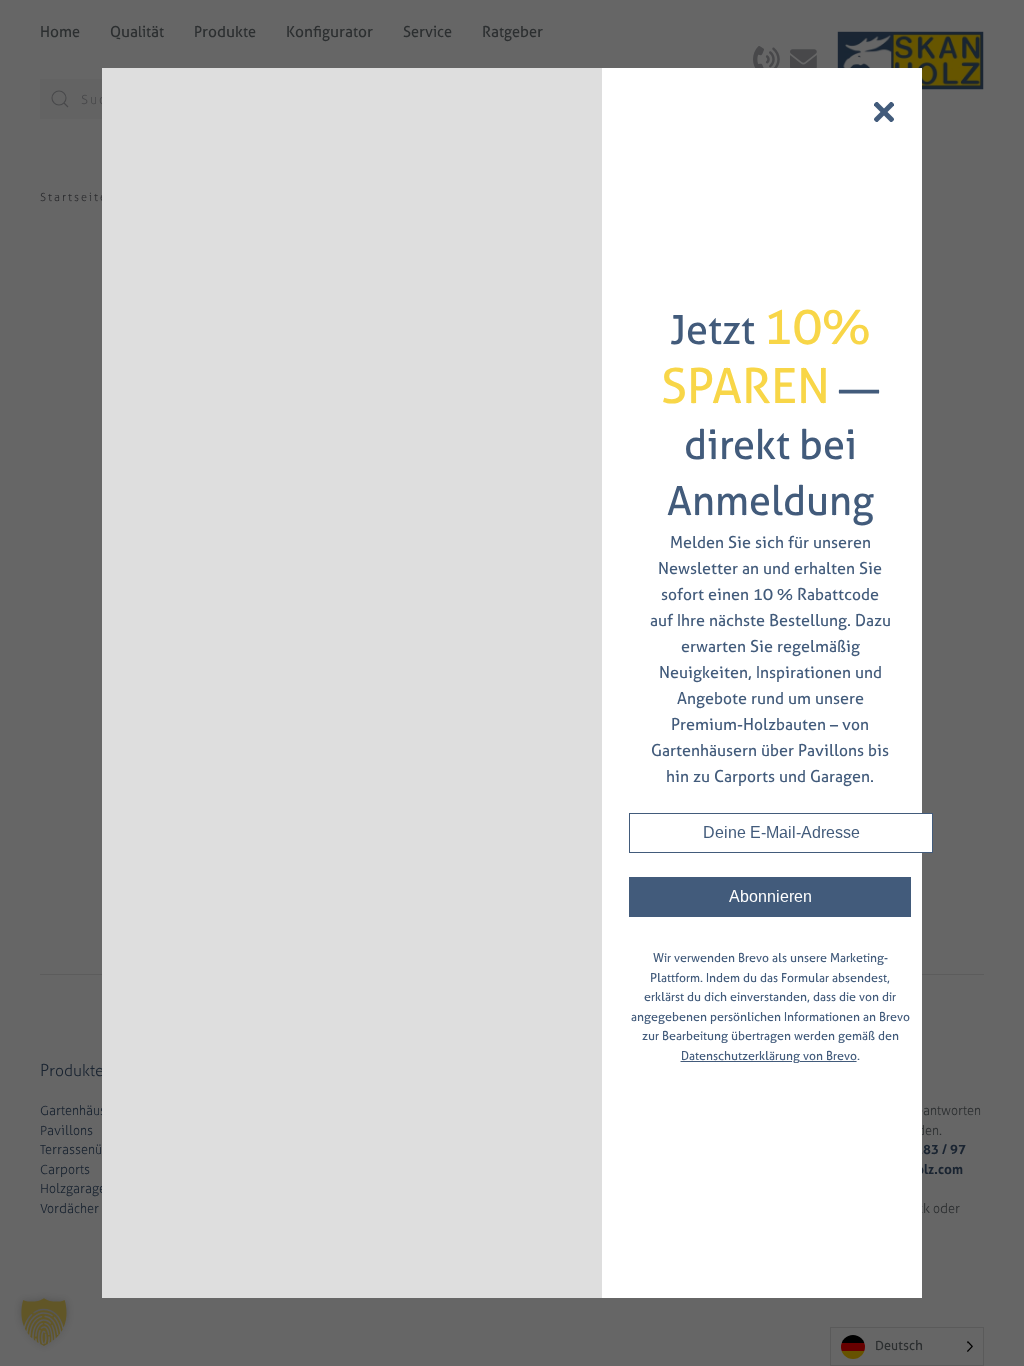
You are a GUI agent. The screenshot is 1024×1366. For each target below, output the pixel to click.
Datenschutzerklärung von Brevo (769, 1056)
